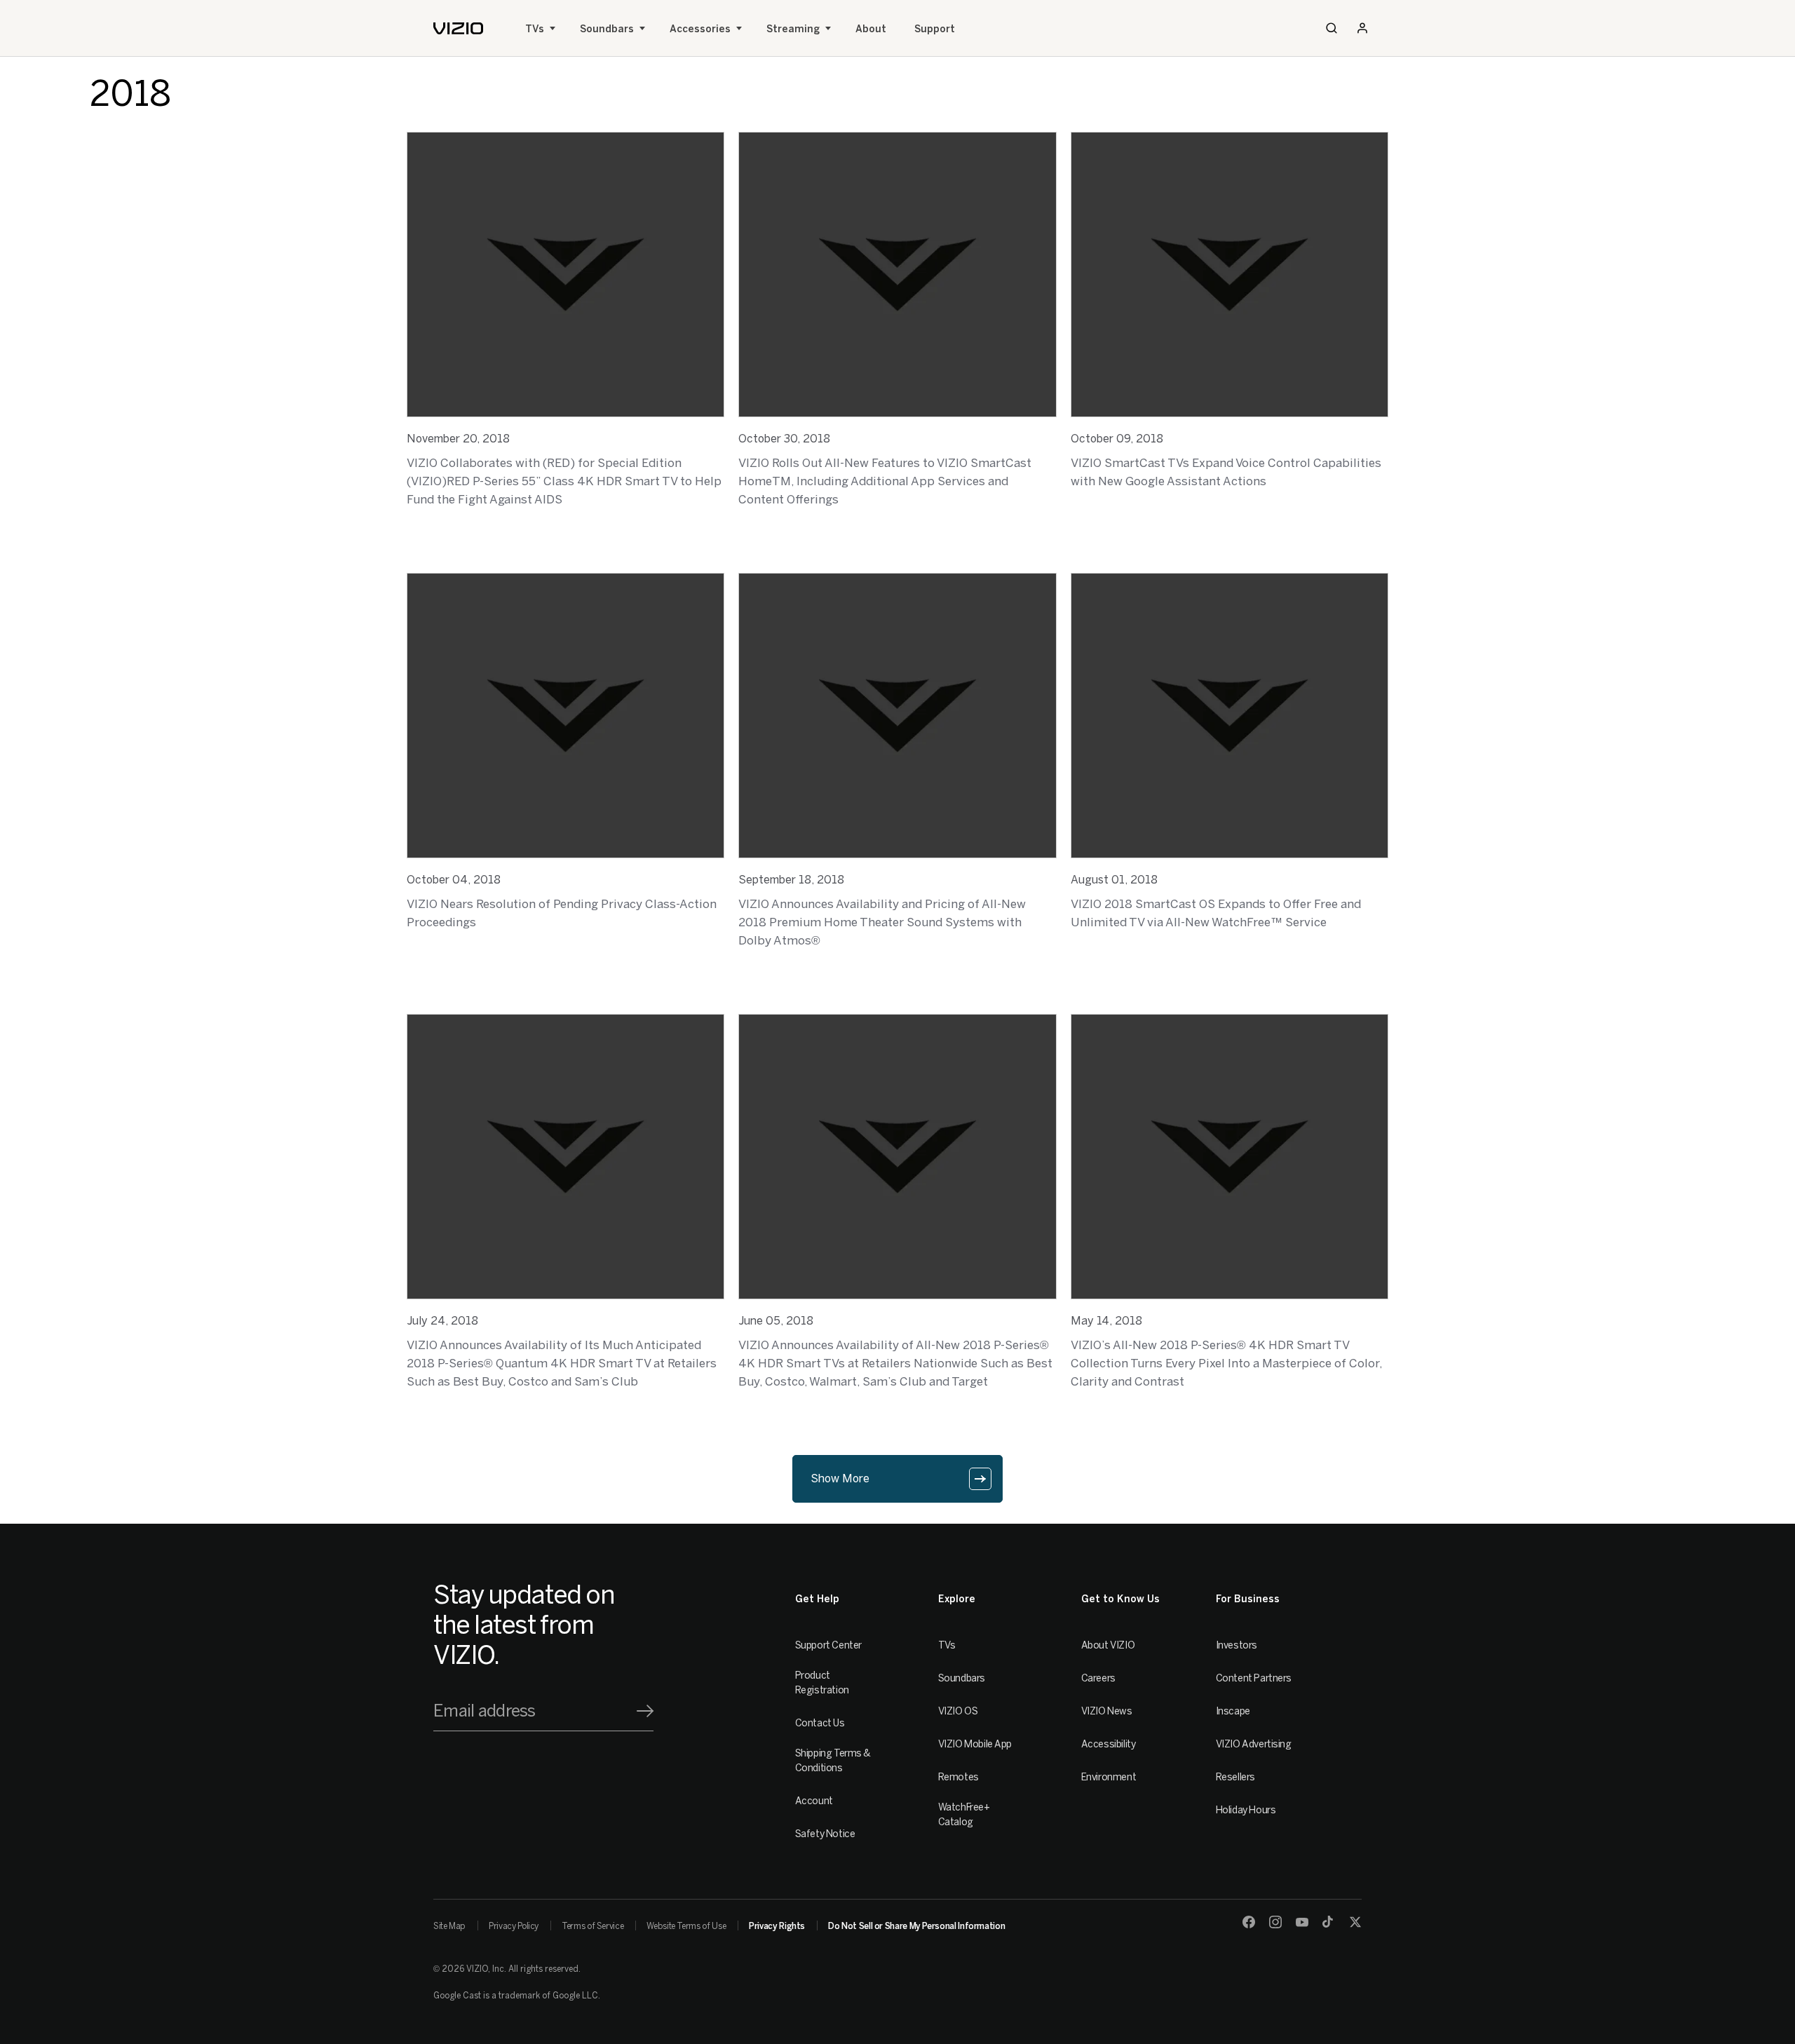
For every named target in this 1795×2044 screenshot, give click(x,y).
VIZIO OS (958, 1711)
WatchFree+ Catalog (964, 1815)
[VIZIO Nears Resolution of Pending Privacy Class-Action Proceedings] (565, 716)
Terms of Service (592, 1926)
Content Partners (1254, 1678)
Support (935, 29)
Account (814, 1801)
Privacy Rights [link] (777, 1926)
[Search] (1332, 28)
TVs (535, 29)
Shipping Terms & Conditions (833, 1761)
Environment (1109, 1777)
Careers (1098, 1678)
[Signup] (645, 1711)
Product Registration (822, 1683)
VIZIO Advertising (1254, 1744)
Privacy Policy (514, 1926)
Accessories (700, 29)
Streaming (793, 29)
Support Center (828, 1645)
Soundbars (607, 29)
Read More (434, 536)
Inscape (1233, 1711)
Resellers (1235, 1777)
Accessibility (1109, 1744)
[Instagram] (1275, 1922)
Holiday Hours (1246, 1810)
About (871, 29)
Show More (840, 1478)
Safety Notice (825, 1834)
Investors (1237, 1645)
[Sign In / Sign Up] (1362, 28)
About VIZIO (1108, 1645)
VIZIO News (1107, 1711)
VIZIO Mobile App (975, 1744)
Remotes (959, 1777)
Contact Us (820, 1723)
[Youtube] (1302, 1922)
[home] (458, 28)
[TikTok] (1329, 1922)
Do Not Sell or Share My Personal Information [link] (916, 1926)
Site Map (449, 1926)
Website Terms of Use (686, 1926)
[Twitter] (1355, 1922)
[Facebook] (1249, 1922)
